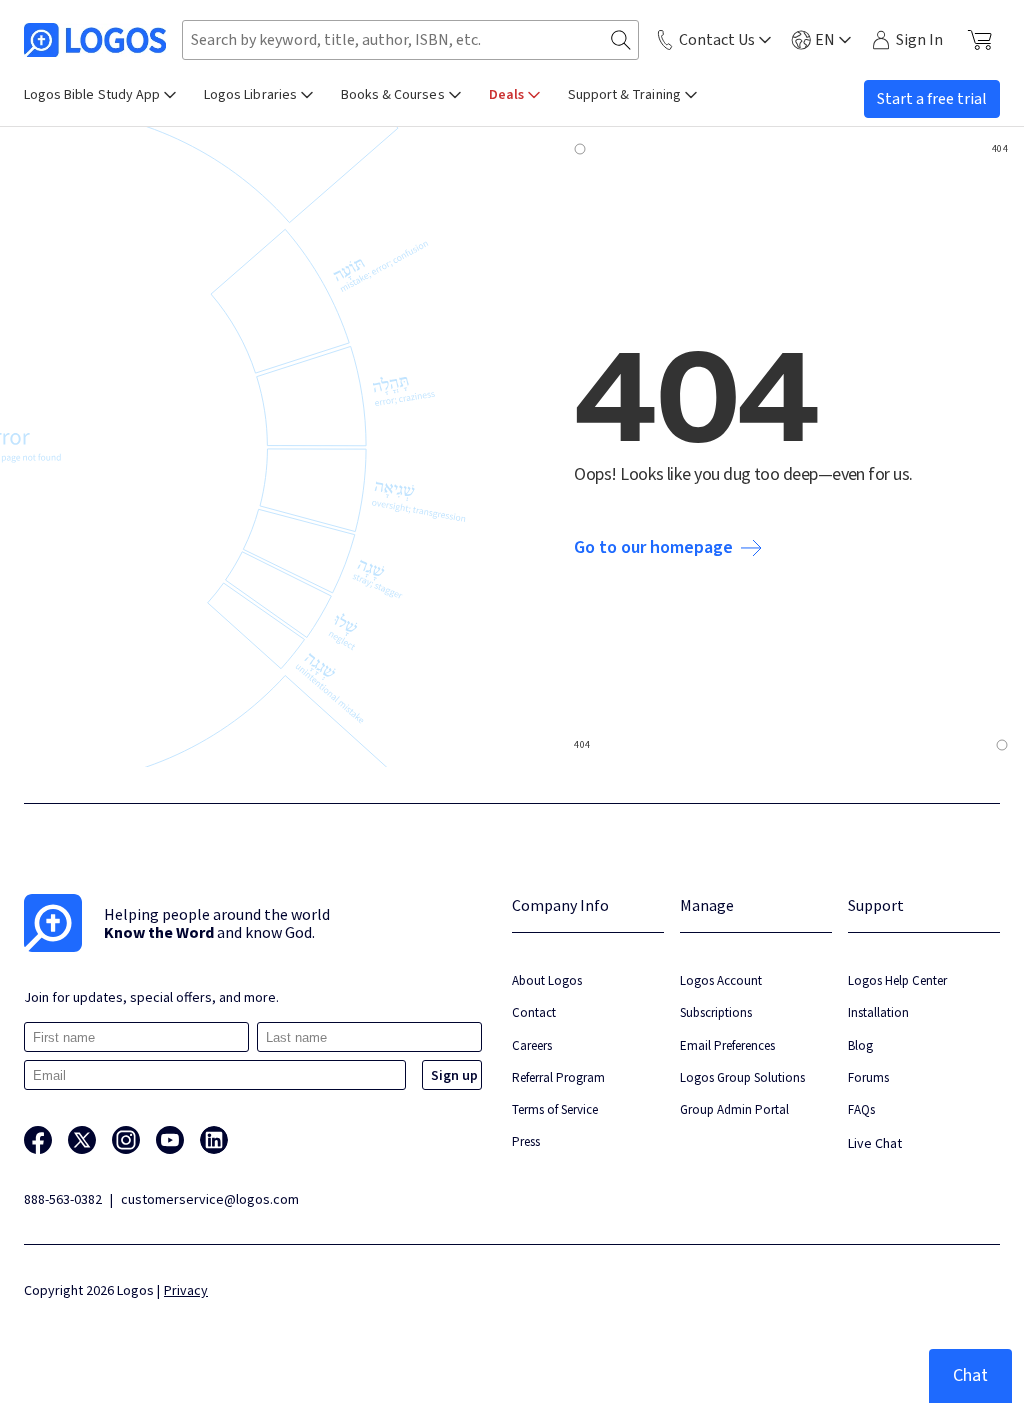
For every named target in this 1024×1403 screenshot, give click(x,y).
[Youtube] (170, 1140)
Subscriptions (716, 1012)
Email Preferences (727, 1045)
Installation (878, 1012)
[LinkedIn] (214, 1140)
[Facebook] (38, 1140)
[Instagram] (126, 1140)
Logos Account (721, 980)
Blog (860, 1045)
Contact (534, 1012)
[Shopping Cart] (979, 40)
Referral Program (558, 1077)
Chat (970, 1375)
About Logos (547, 980)
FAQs (861, 1109)
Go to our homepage (653, 548)
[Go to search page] (621, 40)
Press (526, 1141)
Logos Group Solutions (742, 1077)
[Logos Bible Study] (95, 40)
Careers (532, 1045)
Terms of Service (555, 1109)
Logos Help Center (897, 980)
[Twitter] (82, 1140)
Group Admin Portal (734, 1109)
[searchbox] (410, 40)
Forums (868, 1077)
